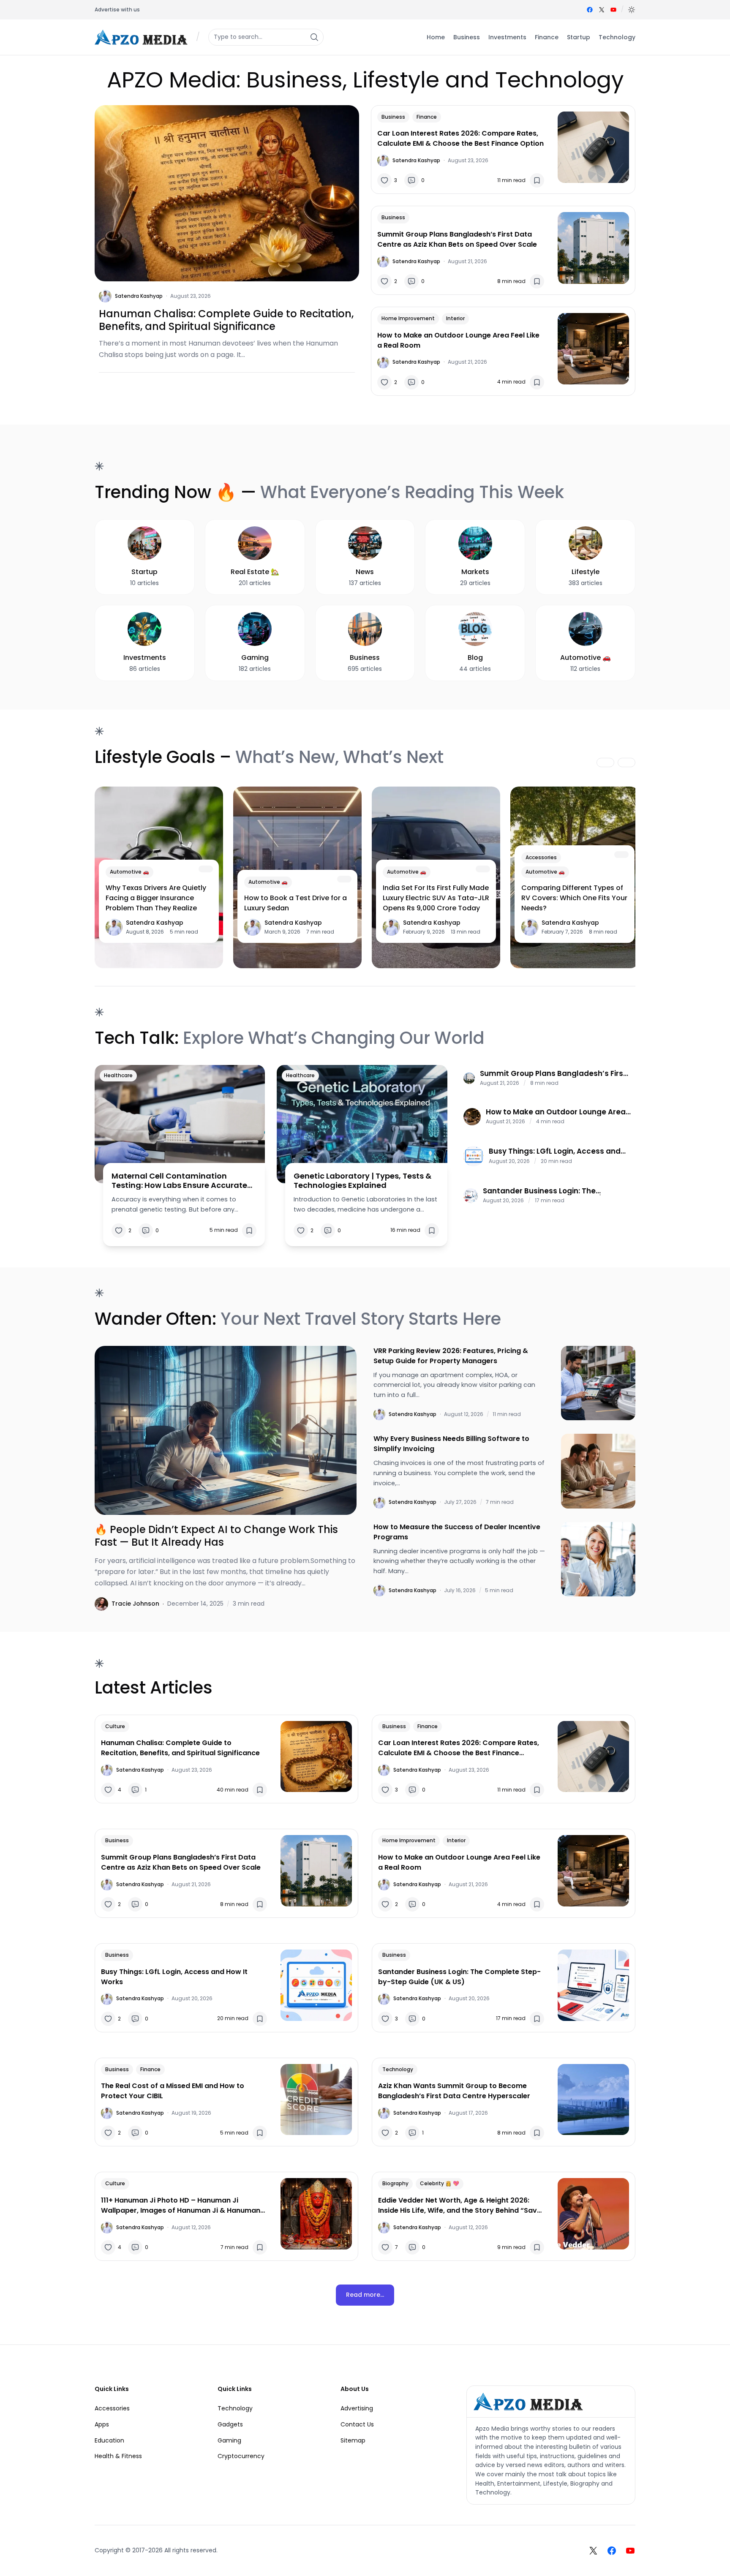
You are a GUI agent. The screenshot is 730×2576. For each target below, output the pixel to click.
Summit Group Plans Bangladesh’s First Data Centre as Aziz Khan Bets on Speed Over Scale (457, 239)
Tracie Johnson (135, 1604)
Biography (395, 2183)
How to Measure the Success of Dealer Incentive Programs (457, 1532)
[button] (632, 10)
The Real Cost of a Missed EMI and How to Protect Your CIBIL (173, 2091)
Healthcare (118, 1075)
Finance (427, 117)
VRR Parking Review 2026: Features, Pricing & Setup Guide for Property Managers (451, 1356)
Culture (115, 1726)
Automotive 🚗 (129, 872)
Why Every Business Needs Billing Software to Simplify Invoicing (451, 1444)
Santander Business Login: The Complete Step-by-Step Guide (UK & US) (551, 1191)
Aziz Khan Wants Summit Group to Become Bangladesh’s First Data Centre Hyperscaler (454, 2091)
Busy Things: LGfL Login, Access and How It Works (555, 1151)
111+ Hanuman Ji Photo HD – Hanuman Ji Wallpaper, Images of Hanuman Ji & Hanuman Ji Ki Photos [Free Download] (181, 2206)
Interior (455, 318)
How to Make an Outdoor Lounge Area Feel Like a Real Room (458, 340)
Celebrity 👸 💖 (440, 2183)
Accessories (541, 857)
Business (393, 117)
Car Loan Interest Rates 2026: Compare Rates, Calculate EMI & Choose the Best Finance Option (460, 138)
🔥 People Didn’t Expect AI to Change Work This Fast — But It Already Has (216, 1536)
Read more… (365, 2295)
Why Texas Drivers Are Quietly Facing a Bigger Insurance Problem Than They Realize (156, 898)
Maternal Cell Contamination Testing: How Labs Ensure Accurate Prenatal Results (179, 1180)
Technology (398, 2069)
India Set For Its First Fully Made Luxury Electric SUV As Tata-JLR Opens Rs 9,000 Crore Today (436, 898)
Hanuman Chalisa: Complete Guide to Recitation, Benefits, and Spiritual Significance (226, 320)
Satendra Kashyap (139, 296)
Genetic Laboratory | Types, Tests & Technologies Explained (362, 1180)
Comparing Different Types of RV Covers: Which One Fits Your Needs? (574, 898)
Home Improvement (408, 318)
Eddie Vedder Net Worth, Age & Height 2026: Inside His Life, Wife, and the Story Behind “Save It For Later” (460, 2206)
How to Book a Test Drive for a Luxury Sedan (296, 903)
